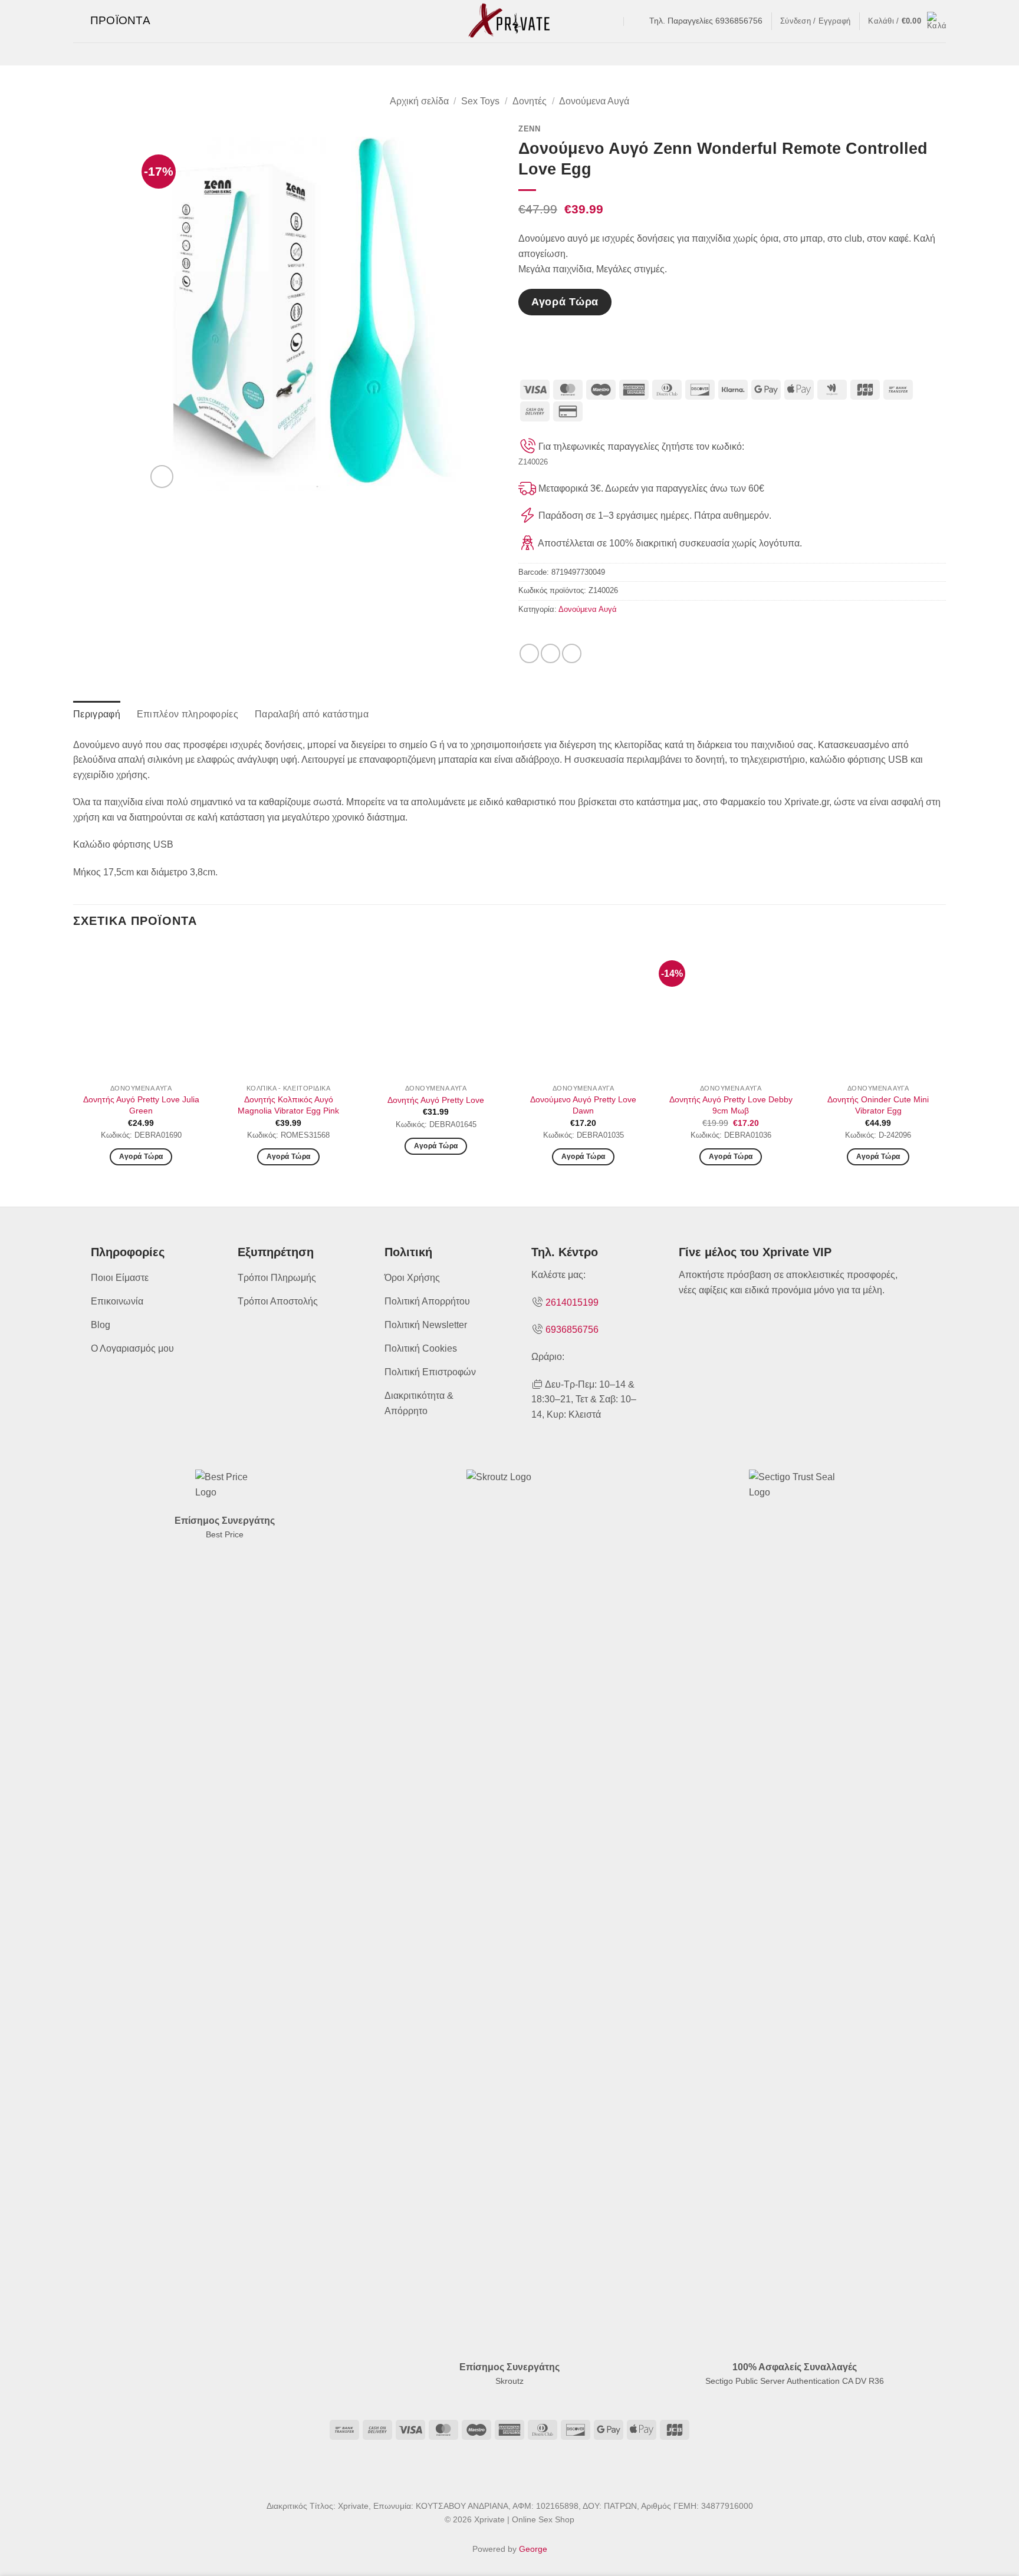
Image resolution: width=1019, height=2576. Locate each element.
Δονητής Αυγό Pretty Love (436, 1100)
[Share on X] (550, 653)
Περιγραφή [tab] (97, 714)
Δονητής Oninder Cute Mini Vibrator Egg (878, 1105)
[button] (112, 21)
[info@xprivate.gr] (636, 21)
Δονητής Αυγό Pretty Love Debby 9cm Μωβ (731, 1105)
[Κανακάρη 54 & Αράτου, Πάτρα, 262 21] (612, 21)
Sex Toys (480, 101)
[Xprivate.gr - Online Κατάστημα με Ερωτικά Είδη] (509, 21)
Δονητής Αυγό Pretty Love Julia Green (141, 1105)
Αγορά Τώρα (565, 302)
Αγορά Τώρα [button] (141, 1157)
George (533, 2549)
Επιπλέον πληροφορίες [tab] (188, 714)
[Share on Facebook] (529, 653)
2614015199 (572, 1302)
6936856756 (572, 1330)
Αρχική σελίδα (419, 101)
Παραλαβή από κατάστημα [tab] (312, 714)
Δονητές (530, 101)
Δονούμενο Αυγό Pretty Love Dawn (583, 1105)
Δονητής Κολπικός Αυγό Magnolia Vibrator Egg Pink (288, 1105)
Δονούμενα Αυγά (594, 101)
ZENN (529, 129)
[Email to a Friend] (572, 653)
